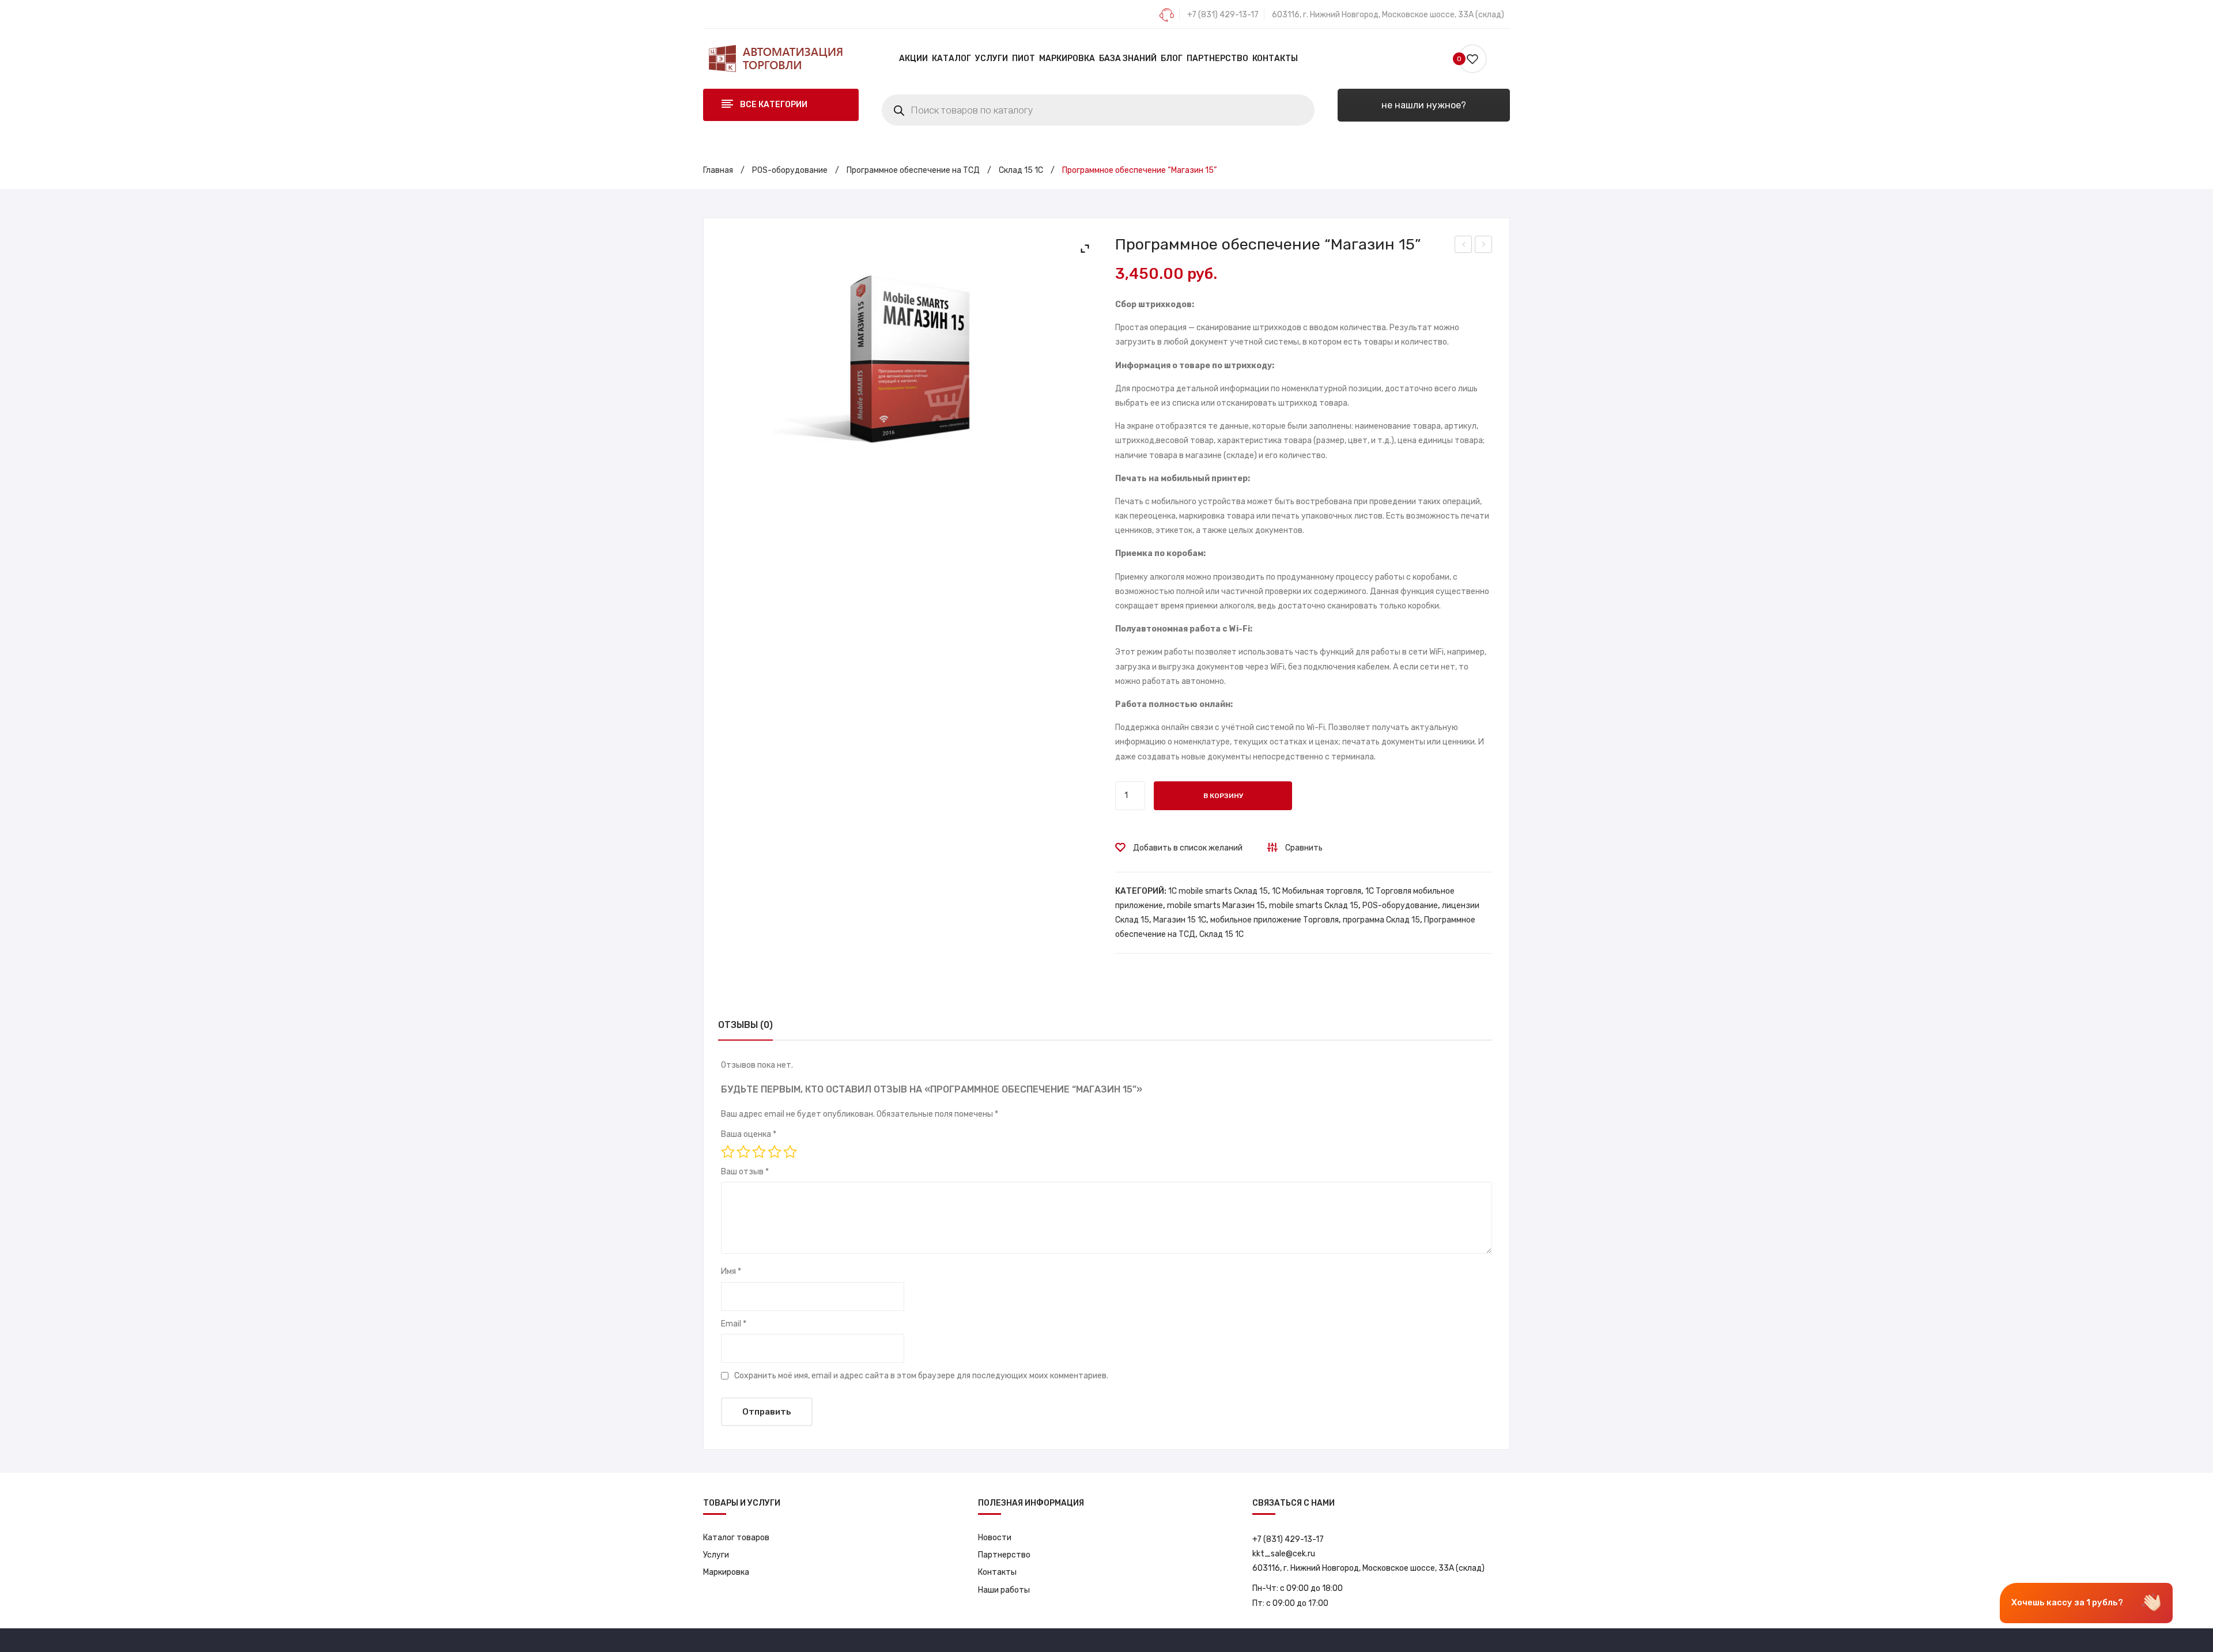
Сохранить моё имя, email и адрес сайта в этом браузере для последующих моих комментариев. (921, 1376)
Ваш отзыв (745, 1172)
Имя (731, 1271)
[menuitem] (913, 59)
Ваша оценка (749, 1134)
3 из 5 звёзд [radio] (759, 1152)
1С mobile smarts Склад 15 (1218, 891)
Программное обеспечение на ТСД (913, 170)
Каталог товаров (736, 1538)
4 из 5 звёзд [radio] (775, 1152)
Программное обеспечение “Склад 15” (1484, 246)
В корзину (1223, 796)
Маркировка (726, 1572)
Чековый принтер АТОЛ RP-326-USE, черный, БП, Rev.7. (1464, 246)
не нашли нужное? (1424, 105)
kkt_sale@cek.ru (1284, 1554)
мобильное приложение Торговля (1274, 920)
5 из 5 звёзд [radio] (790, 1152)
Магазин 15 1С (1180, 920)
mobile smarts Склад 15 (1314, 906)
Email (734, 1324)
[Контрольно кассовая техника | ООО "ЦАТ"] (775, 58)
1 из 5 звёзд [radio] (728, 1152)
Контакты (997, 1572)
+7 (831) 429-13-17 (1223, 15)
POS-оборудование (790, 170)
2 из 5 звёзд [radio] (743, 1152)
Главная (718, 170)
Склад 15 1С (1021, 170)
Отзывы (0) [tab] (745, 1025)
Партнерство (1004, 1555)
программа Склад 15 (1381, 920)
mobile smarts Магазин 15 (1216, 906)
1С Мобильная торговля (1317, 891)
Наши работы (1004, 1590)
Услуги (716, 1555)
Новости (995, 1538)
